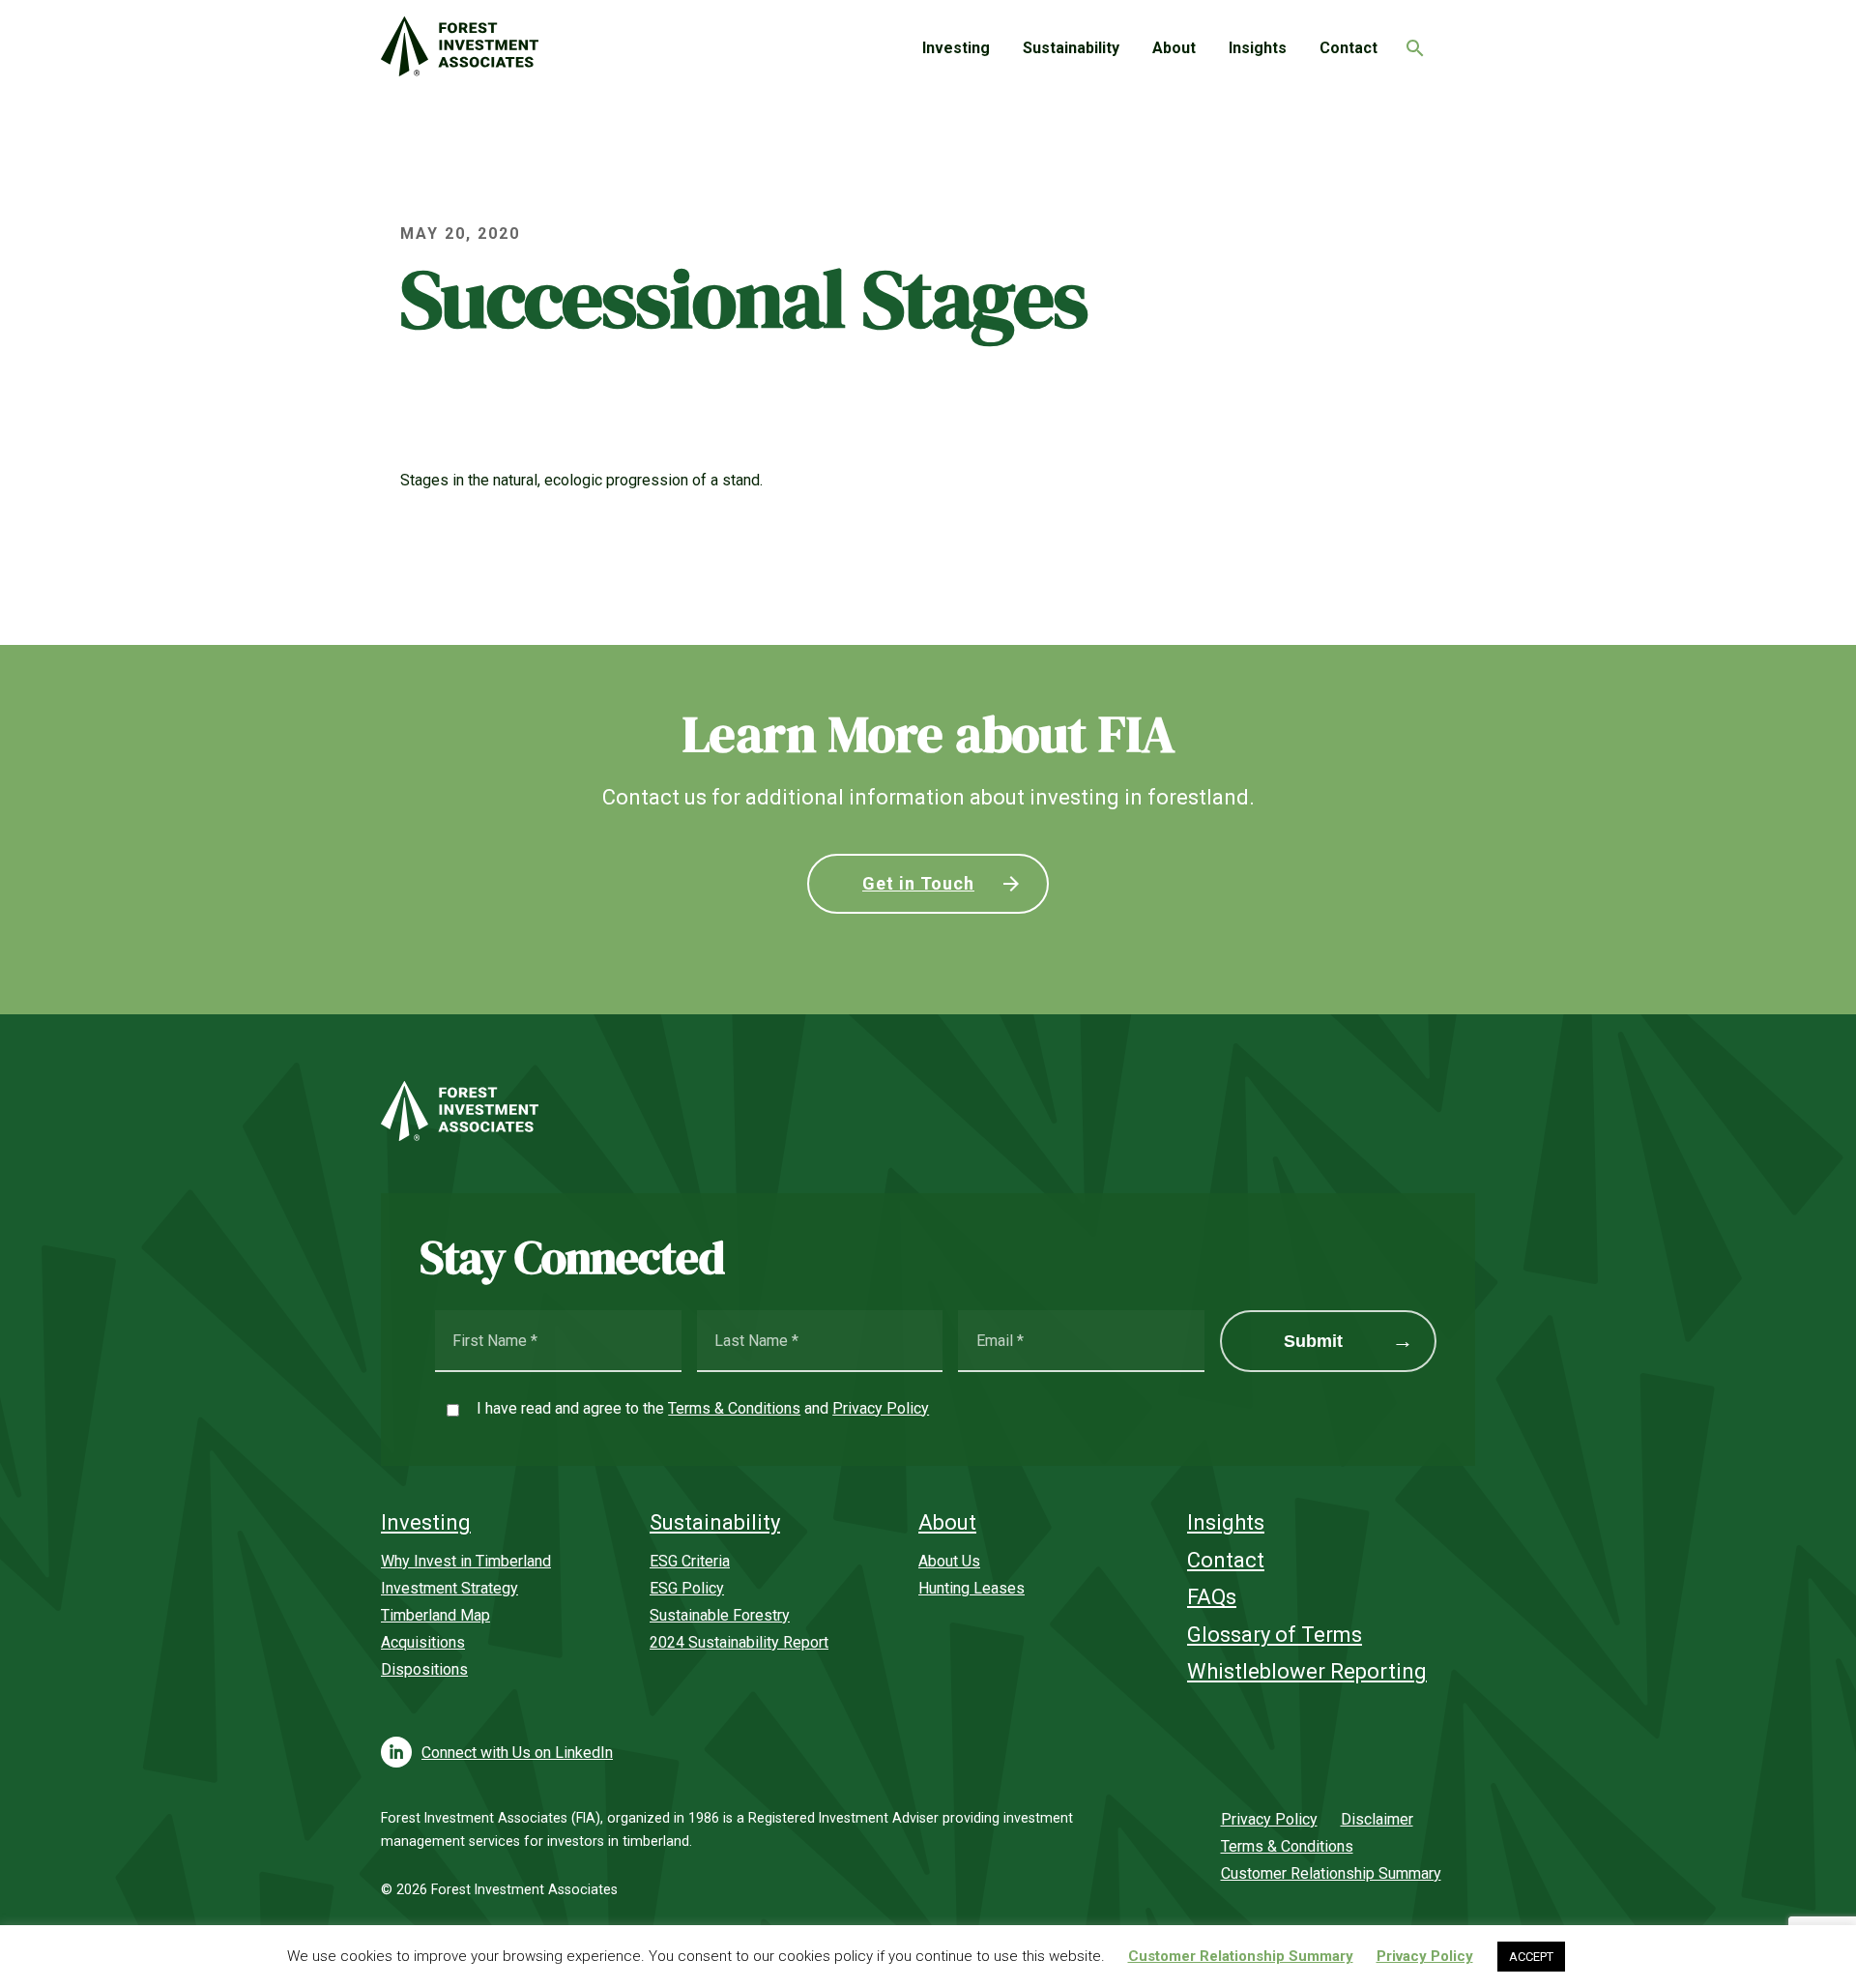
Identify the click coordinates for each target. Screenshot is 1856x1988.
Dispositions (424, 1669)
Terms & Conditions (734, 1408)
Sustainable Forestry (720, 1615)
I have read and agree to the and (703, 1408)
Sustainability (1071, 48)
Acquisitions (423, 1642)
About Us (949, 1561)
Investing (956, 48)
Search (1410, 43)
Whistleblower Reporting (1307, 1671)
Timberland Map (435, 1615)
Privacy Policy (881, 1408)
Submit (1313, 1341)
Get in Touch (918, 883)
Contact (1348, 48)
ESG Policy (687, 1588)
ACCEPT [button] (1531, 1957)
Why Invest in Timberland (466, 1561)
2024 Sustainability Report (739, 1642)
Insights (1258, 48)
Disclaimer (1377, 1819)
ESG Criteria (690, 1561)
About (1174, 48)
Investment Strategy (449, 1588)
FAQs (1212, 1597)
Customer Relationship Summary (1331, 1873)
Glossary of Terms (1275, 1635)
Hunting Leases (971, 1588)
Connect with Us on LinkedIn (517, 1753)
